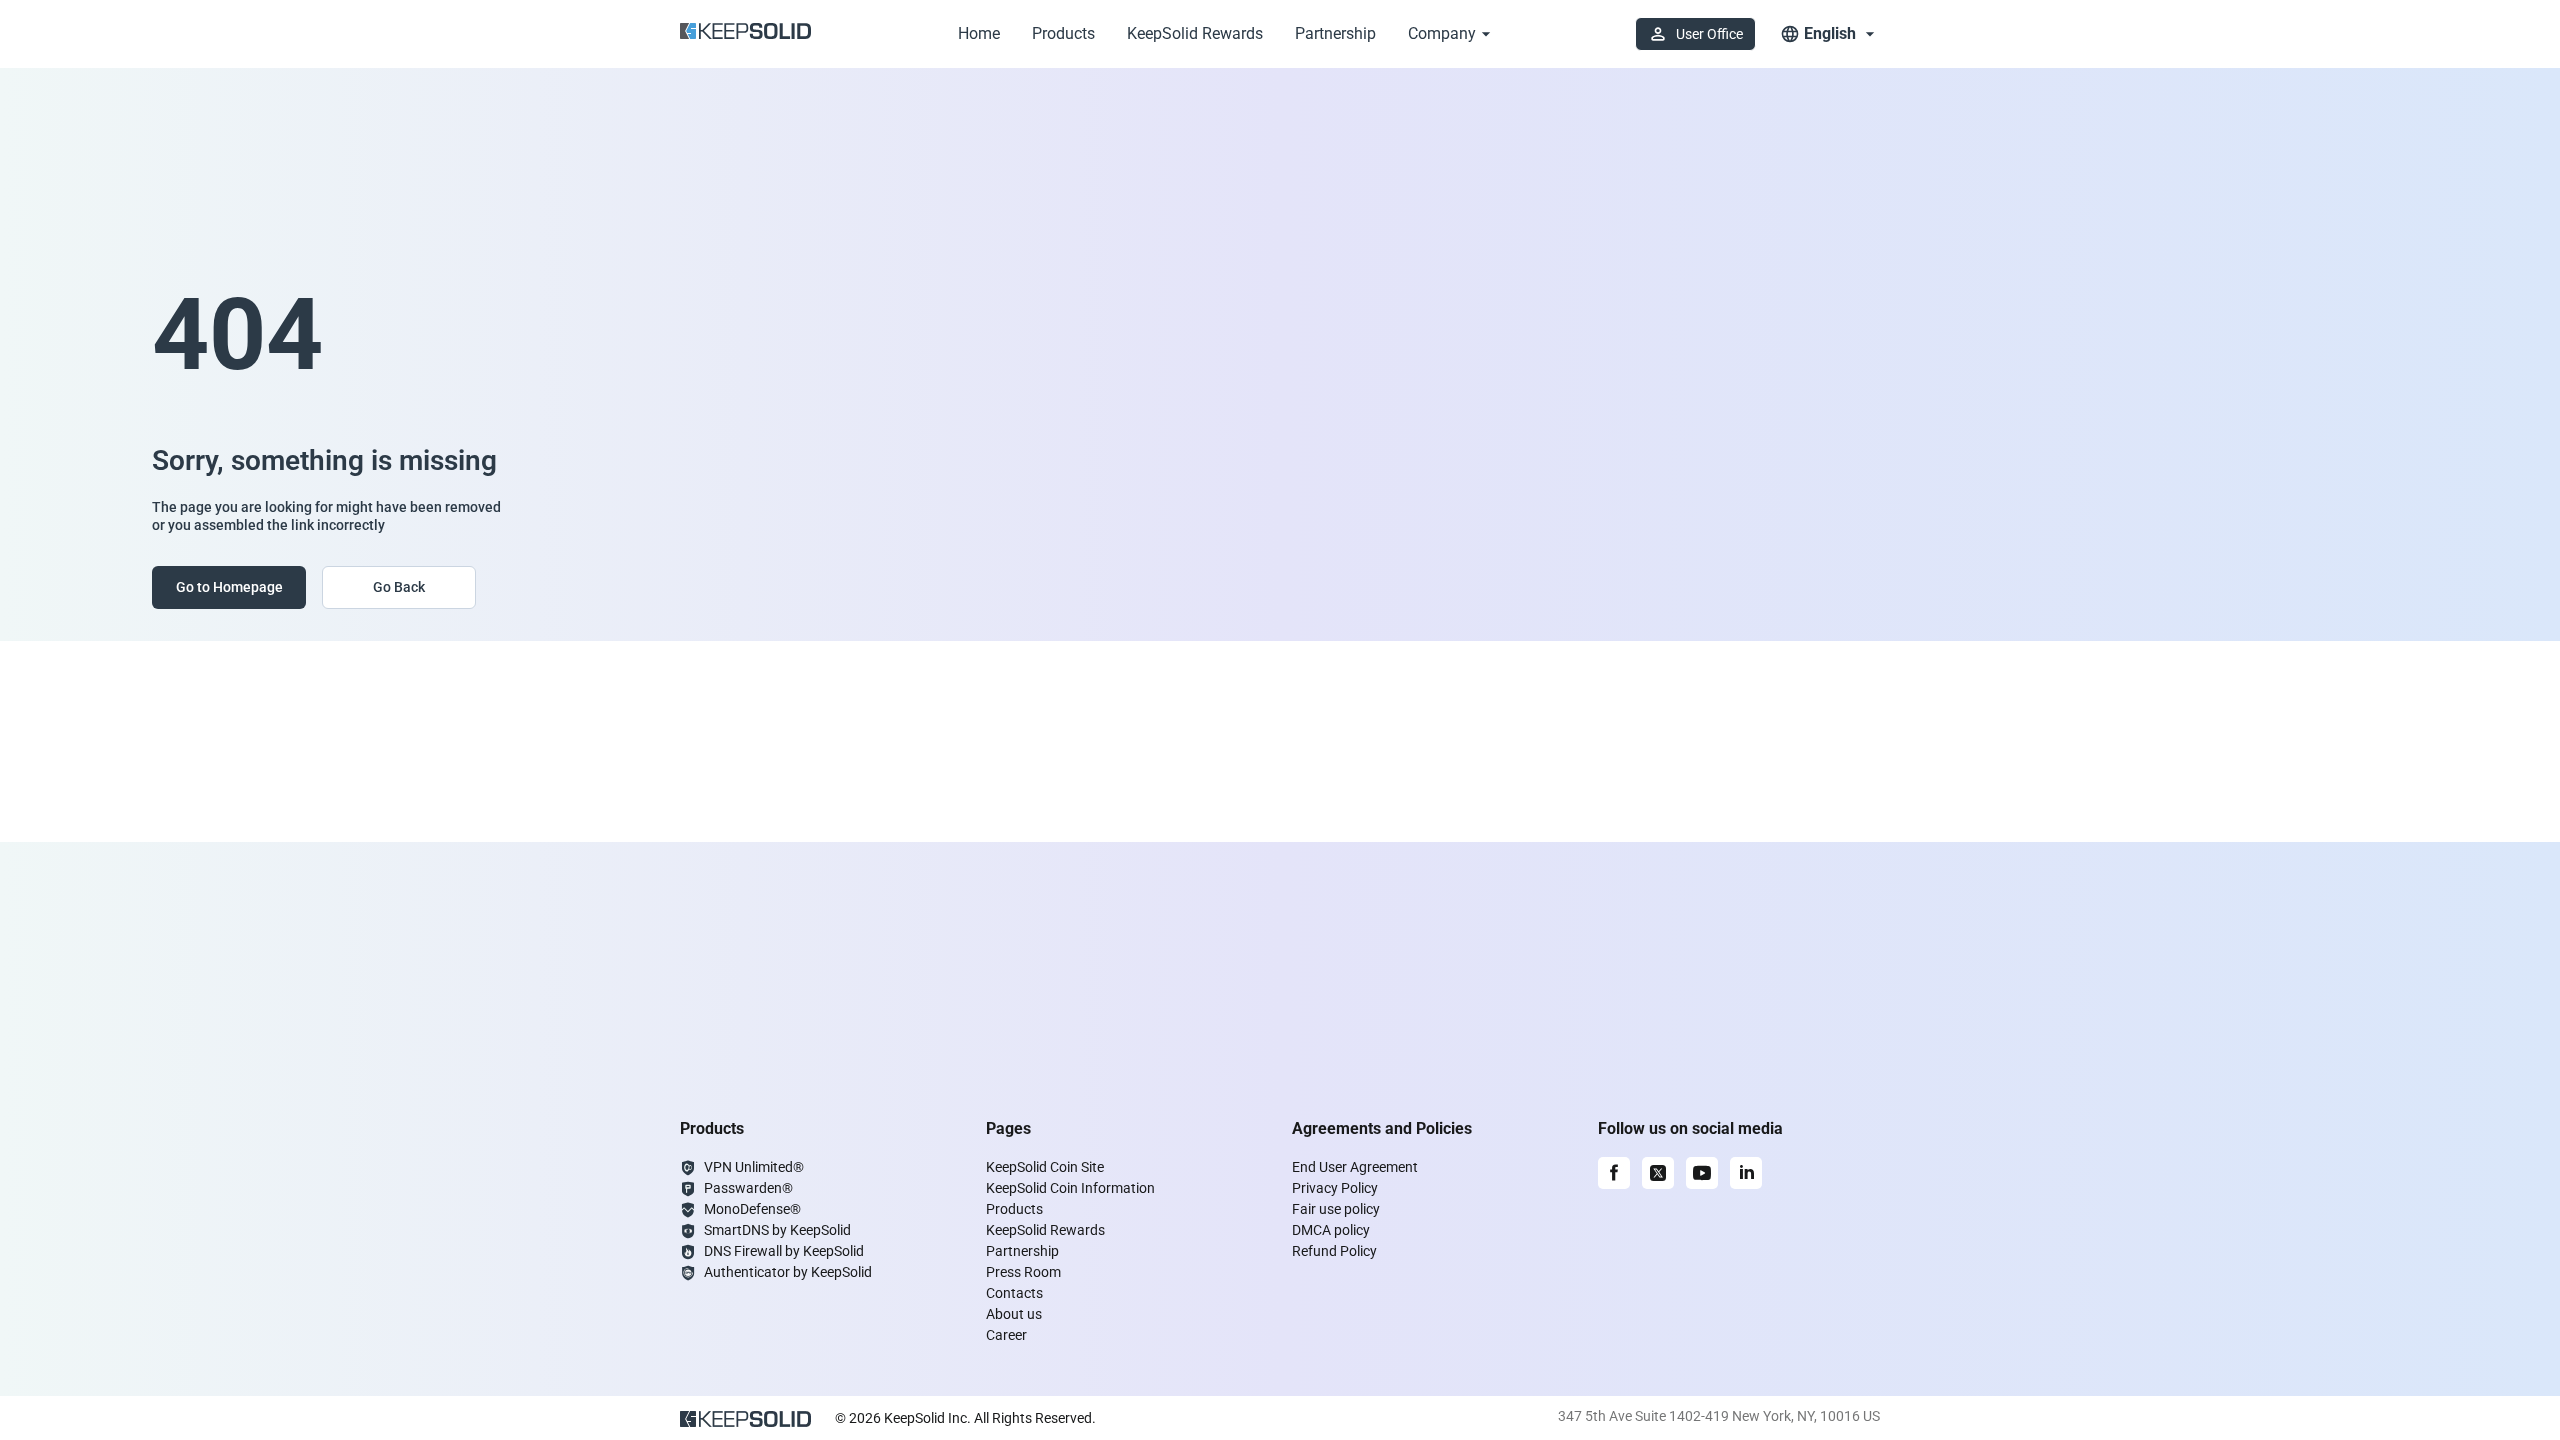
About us (1014, 1314)
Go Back (399, 587)
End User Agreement (1355, 1167)
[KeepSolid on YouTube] (1702, 1173)
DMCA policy (1331, 1230)
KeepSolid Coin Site (1045, 1167)
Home (979, 33)
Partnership (1335, 33)
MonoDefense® (752, 1209)
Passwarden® (748, 1188)
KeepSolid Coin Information (1070, 1188)
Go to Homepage (229, 587)
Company (1442, 33)
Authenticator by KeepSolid (788, 1272)
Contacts (1014, 1293)
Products (1063, 33)
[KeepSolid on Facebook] (1614, 1173)
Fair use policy (1336, 1209)
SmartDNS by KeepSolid (777, 1230)
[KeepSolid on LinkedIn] (1746, 1173)
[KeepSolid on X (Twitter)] (1658, 1173)
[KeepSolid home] (745, 34)
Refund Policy (1334, 1251)
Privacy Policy (1335, 1188)
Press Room (1023, 1272)
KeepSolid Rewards (1195, 33)
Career (1006, 1335)
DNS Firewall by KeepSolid (784, 1251)
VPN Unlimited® (754, 1167)
